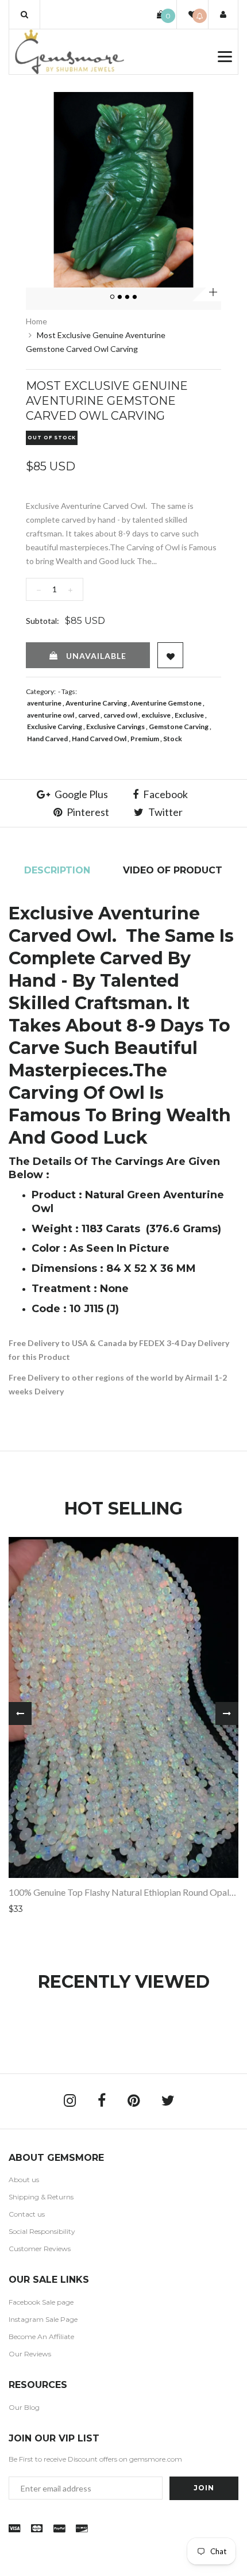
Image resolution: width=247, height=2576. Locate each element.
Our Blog (24, 2407)
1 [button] (113, 297)
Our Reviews (30, 2354)
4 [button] (136, 297)
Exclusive (189, 715)
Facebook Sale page (41, 2302)
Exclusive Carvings (115, 727)
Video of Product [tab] (173, 870)
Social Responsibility (42, 2231)
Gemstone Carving (179, 727)
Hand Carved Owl (99, 739)
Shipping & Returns (41, 2197)
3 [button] (128, 297)
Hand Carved (47, 739)
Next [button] (227, 1713)
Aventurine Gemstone (166, 703)
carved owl (120, 715)
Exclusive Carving (55, 727)
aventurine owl (51, 715)
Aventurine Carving (96, 703)
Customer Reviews (40, 2249)
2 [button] (121, 297)
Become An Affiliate (41, 2337)
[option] (123, 190)
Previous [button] (20, 1713)
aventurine (44, 703)
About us (24, 2180)
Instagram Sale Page (43, 2319)
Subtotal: (43, 621)
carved (89, 715)
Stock (173, 739)
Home (36, 321)
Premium (145, 739)
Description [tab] (57, 870)
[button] (24, 14)
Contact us (27, 2214)
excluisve (156, 715)
